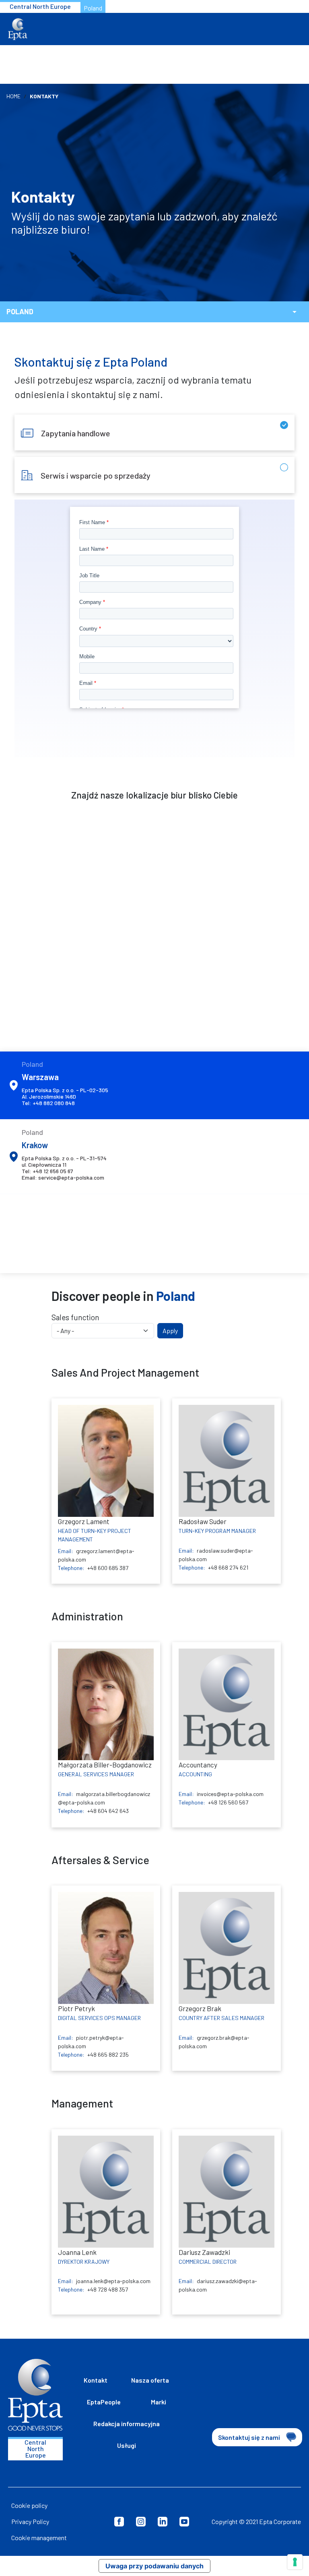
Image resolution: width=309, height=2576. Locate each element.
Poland (93, 8)
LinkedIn (163, 2522)
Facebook (119, 2522)
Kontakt (96, 2380)
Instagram (141, 2522)
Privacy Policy (30, 2521)
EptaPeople (104, 2402)
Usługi (127, 2445)
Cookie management (39, 2538)
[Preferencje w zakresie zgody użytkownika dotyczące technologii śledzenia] (295, 2562)
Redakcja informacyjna (127, 2424)
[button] (295, 312)
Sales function (75, 1317)
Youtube (184, 2522)
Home (13, 96)
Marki (159, 2402)
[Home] (18, 29)
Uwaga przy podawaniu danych (154, 2566)
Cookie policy (29, 2505)
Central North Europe (40, 6)
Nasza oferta (150, 2380)
